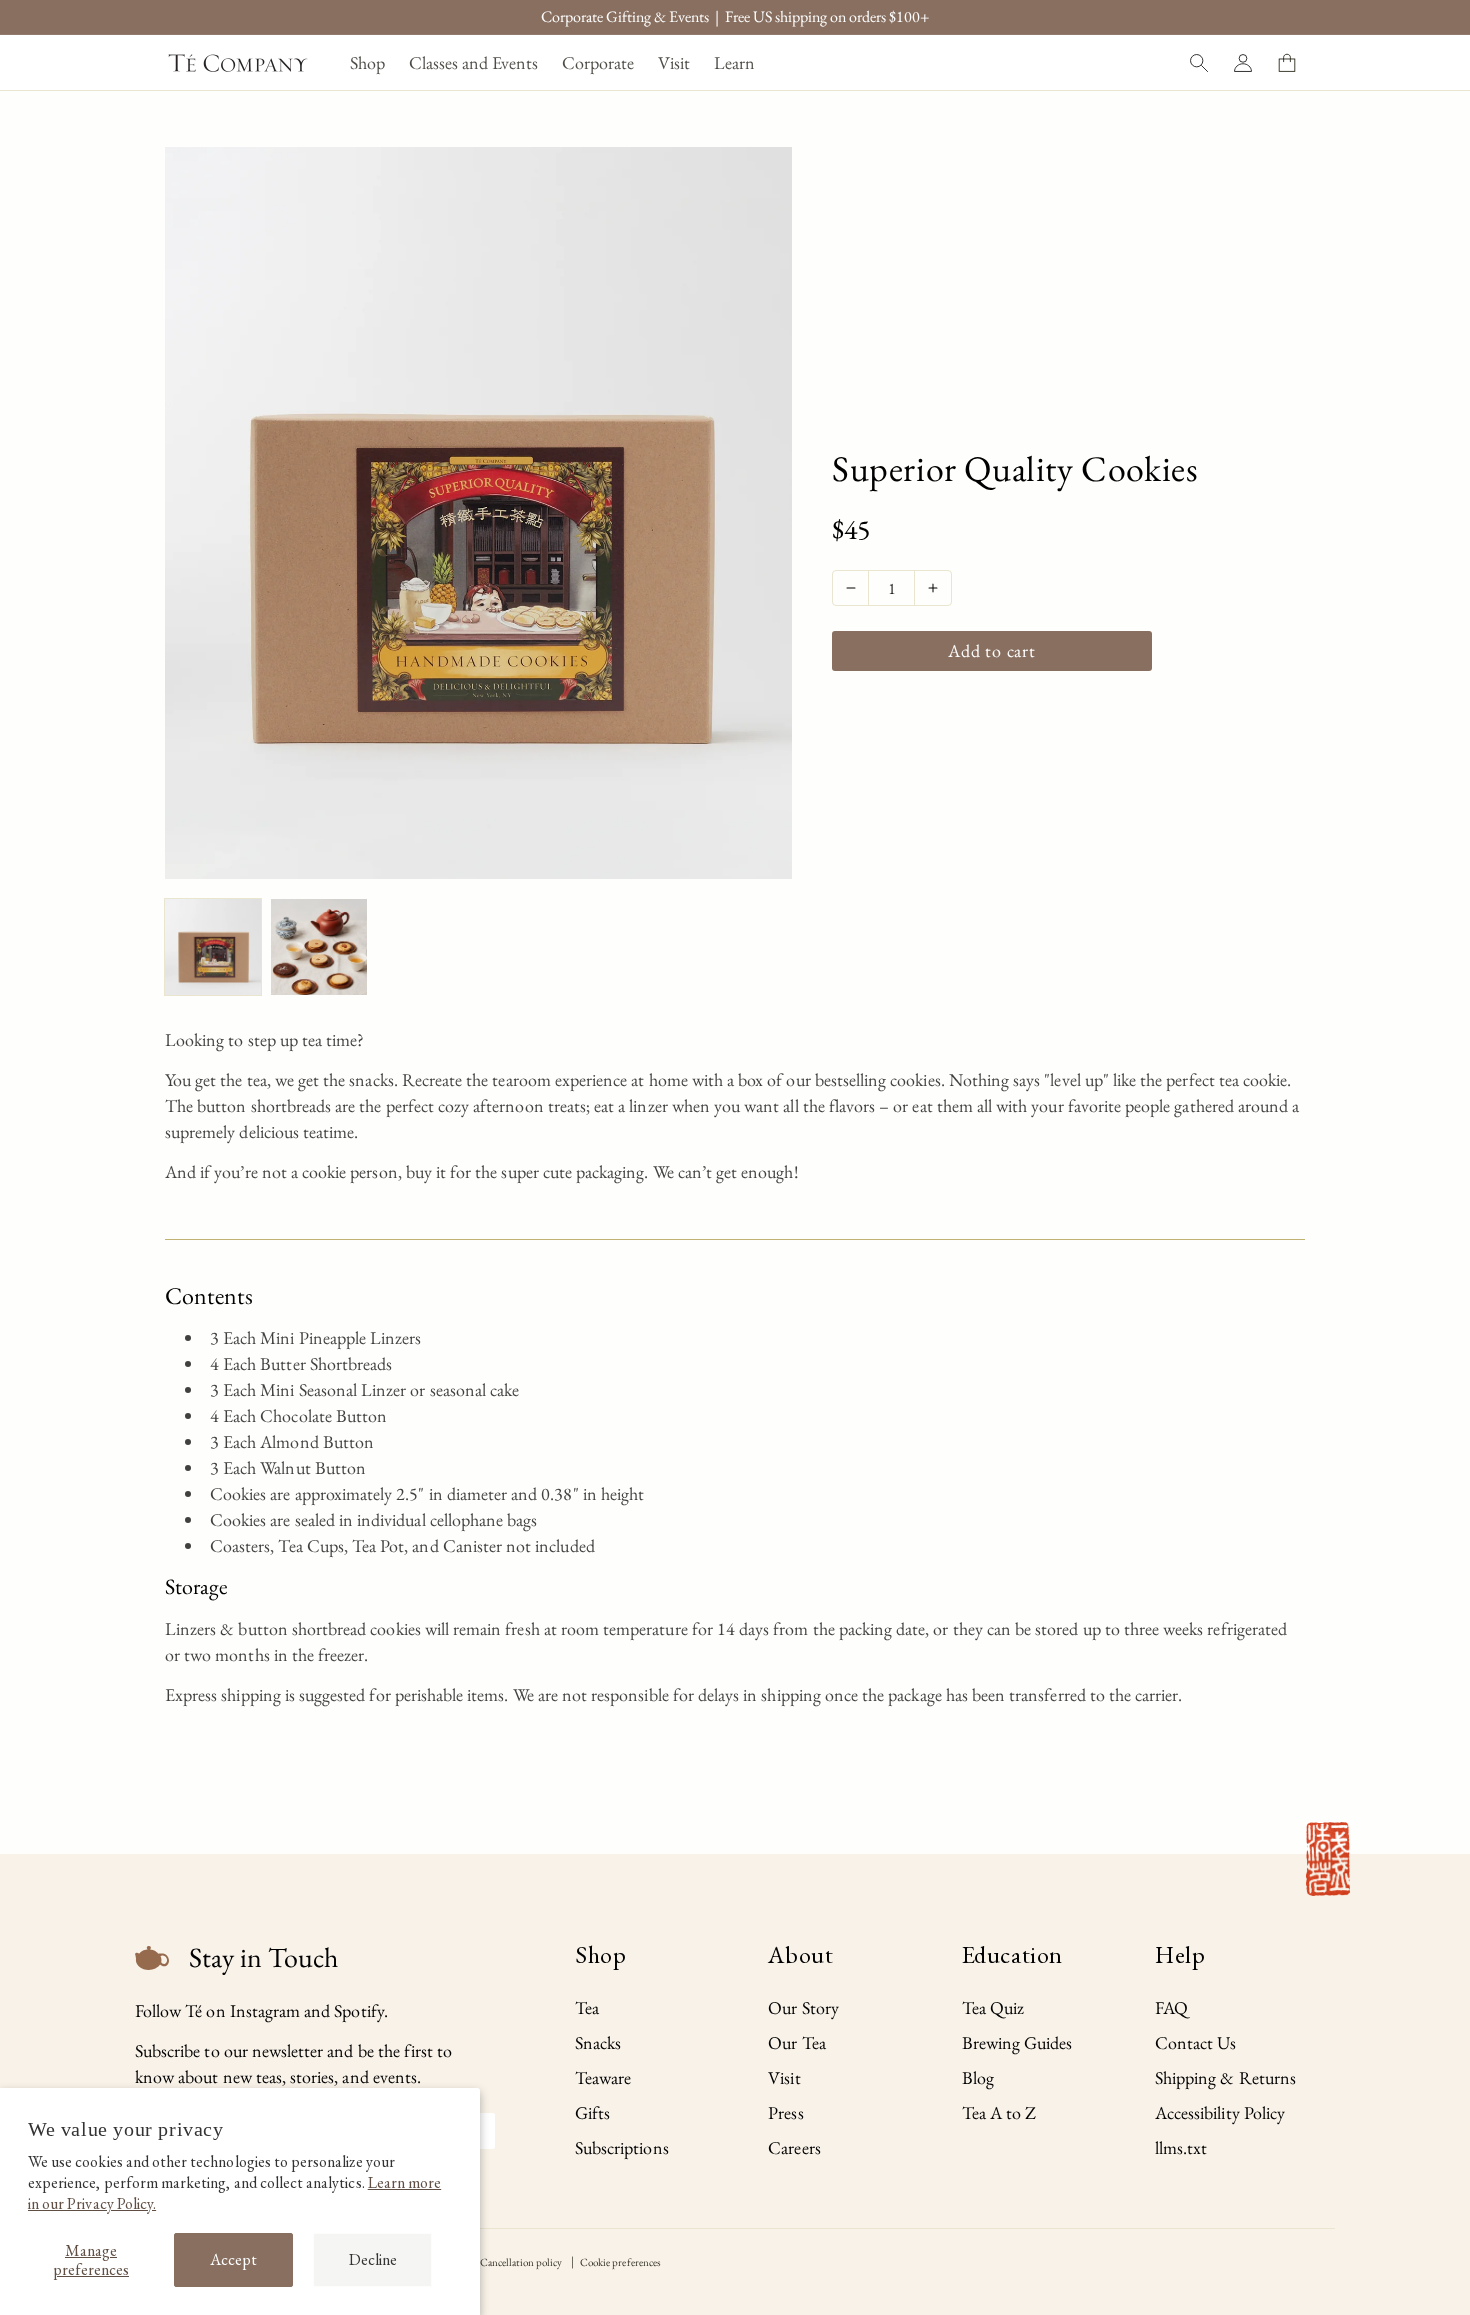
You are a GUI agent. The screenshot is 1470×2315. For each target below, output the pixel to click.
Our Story (803, 2007)
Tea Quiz (993, 2007)
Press (785, 2112)
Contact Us (1196, 2042)
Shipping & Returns (1225, 2077)
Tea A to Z (999, 2112)
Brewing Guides (1017, 2042)
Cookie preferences (620, 2262)
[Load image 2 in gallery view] (319, 947)
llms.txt (1181, 2147)
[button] (367, 62)
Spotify (358, 2010)
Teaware (603, 2077)
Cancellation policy (521, 2262)
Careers (794, 2147)
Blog (978, 2077)
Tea (587, 2007)
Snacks (598, 2042)
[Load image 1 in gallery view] (213, 947)
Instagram (265, 2010)
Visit (784, 2077)
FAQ (1171, 2007)
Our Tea (796, 2042)
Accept (233, 2259)
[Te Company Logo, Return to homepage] (238, 63)
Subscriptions (622, 2147)
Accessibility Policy (1220, 2112)
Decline (373, 2259)
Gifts (592, 2112)
